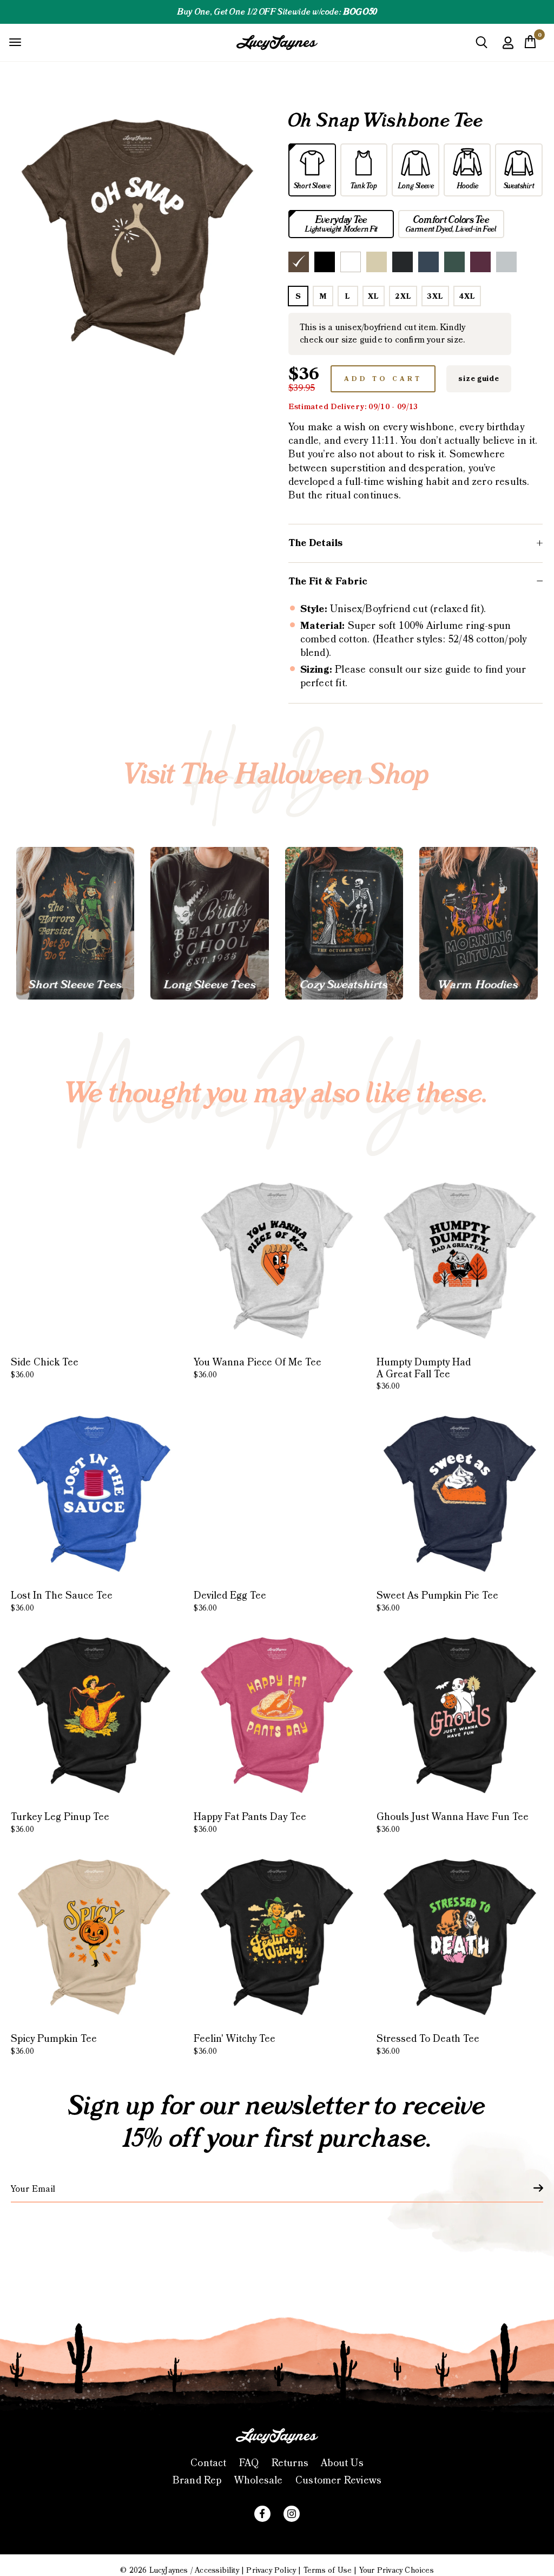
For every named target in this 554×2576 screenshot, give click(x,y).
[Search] (482, 46)
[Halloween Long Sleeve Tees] (209, 923)
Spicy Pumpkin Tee (54, 2045)
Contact (208, 2463)
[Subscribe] (532, 2188)
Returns (290, 2463)
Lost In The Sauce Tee (62, 1601)
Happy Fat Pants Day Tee (250, 1823)
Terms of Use (328, 2571)
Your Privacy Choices (397, 2571)
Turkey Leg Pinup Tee (60, 1823)
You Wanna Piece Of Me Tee (258, 1368)
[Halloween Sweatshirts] (344, 923)
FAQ (249, 2463)
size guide (479, 379)
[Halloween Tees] (75, 923)
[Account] (508, 51)
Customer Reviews (338, 2480)
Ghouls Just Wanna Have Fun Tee (453, 1823)
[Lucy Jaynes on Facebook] (262, 2514)
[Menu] (15, 42)
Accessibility (217, 2571)
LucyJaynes (169, 2571)
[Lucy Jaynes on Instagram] (292, 2514)
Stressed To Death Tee (428, 2045)
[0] (530, 45)
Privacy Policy (271, 2571)
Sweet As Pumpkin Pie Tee (437, 1601)
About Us (342, 2463)
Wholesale (259, 2480)
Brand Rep (197, 2480)
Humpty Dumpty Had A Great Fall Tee (424, 1374)
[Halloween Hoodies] (478, 923)
